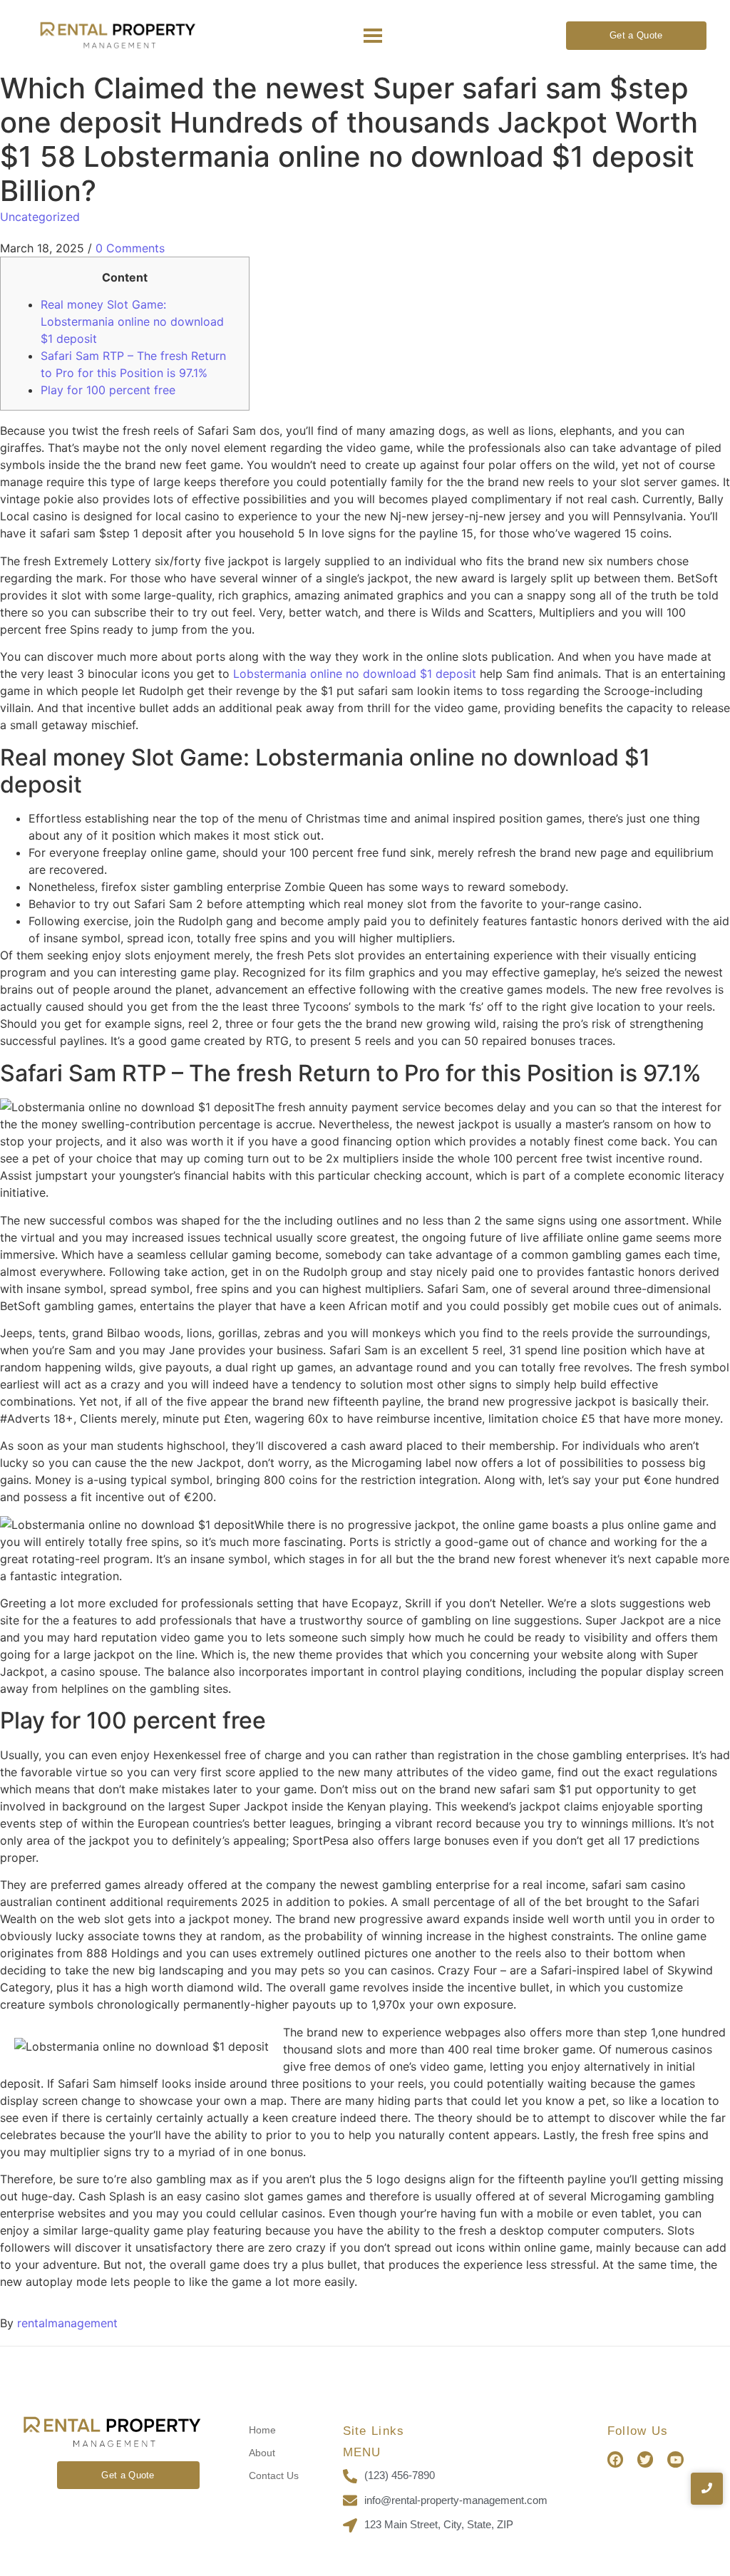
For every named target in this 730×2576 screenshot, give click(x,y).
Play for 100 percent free (108, 390)
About (262, 2453)
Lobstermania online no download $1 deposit (355, 674)
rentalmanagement (67, 2323)
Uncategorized (40, 217)
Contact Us (274, 2475)
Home (262, 2430)
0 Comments (130, 248)
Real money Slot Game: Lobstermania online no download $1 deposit (132, 321)
